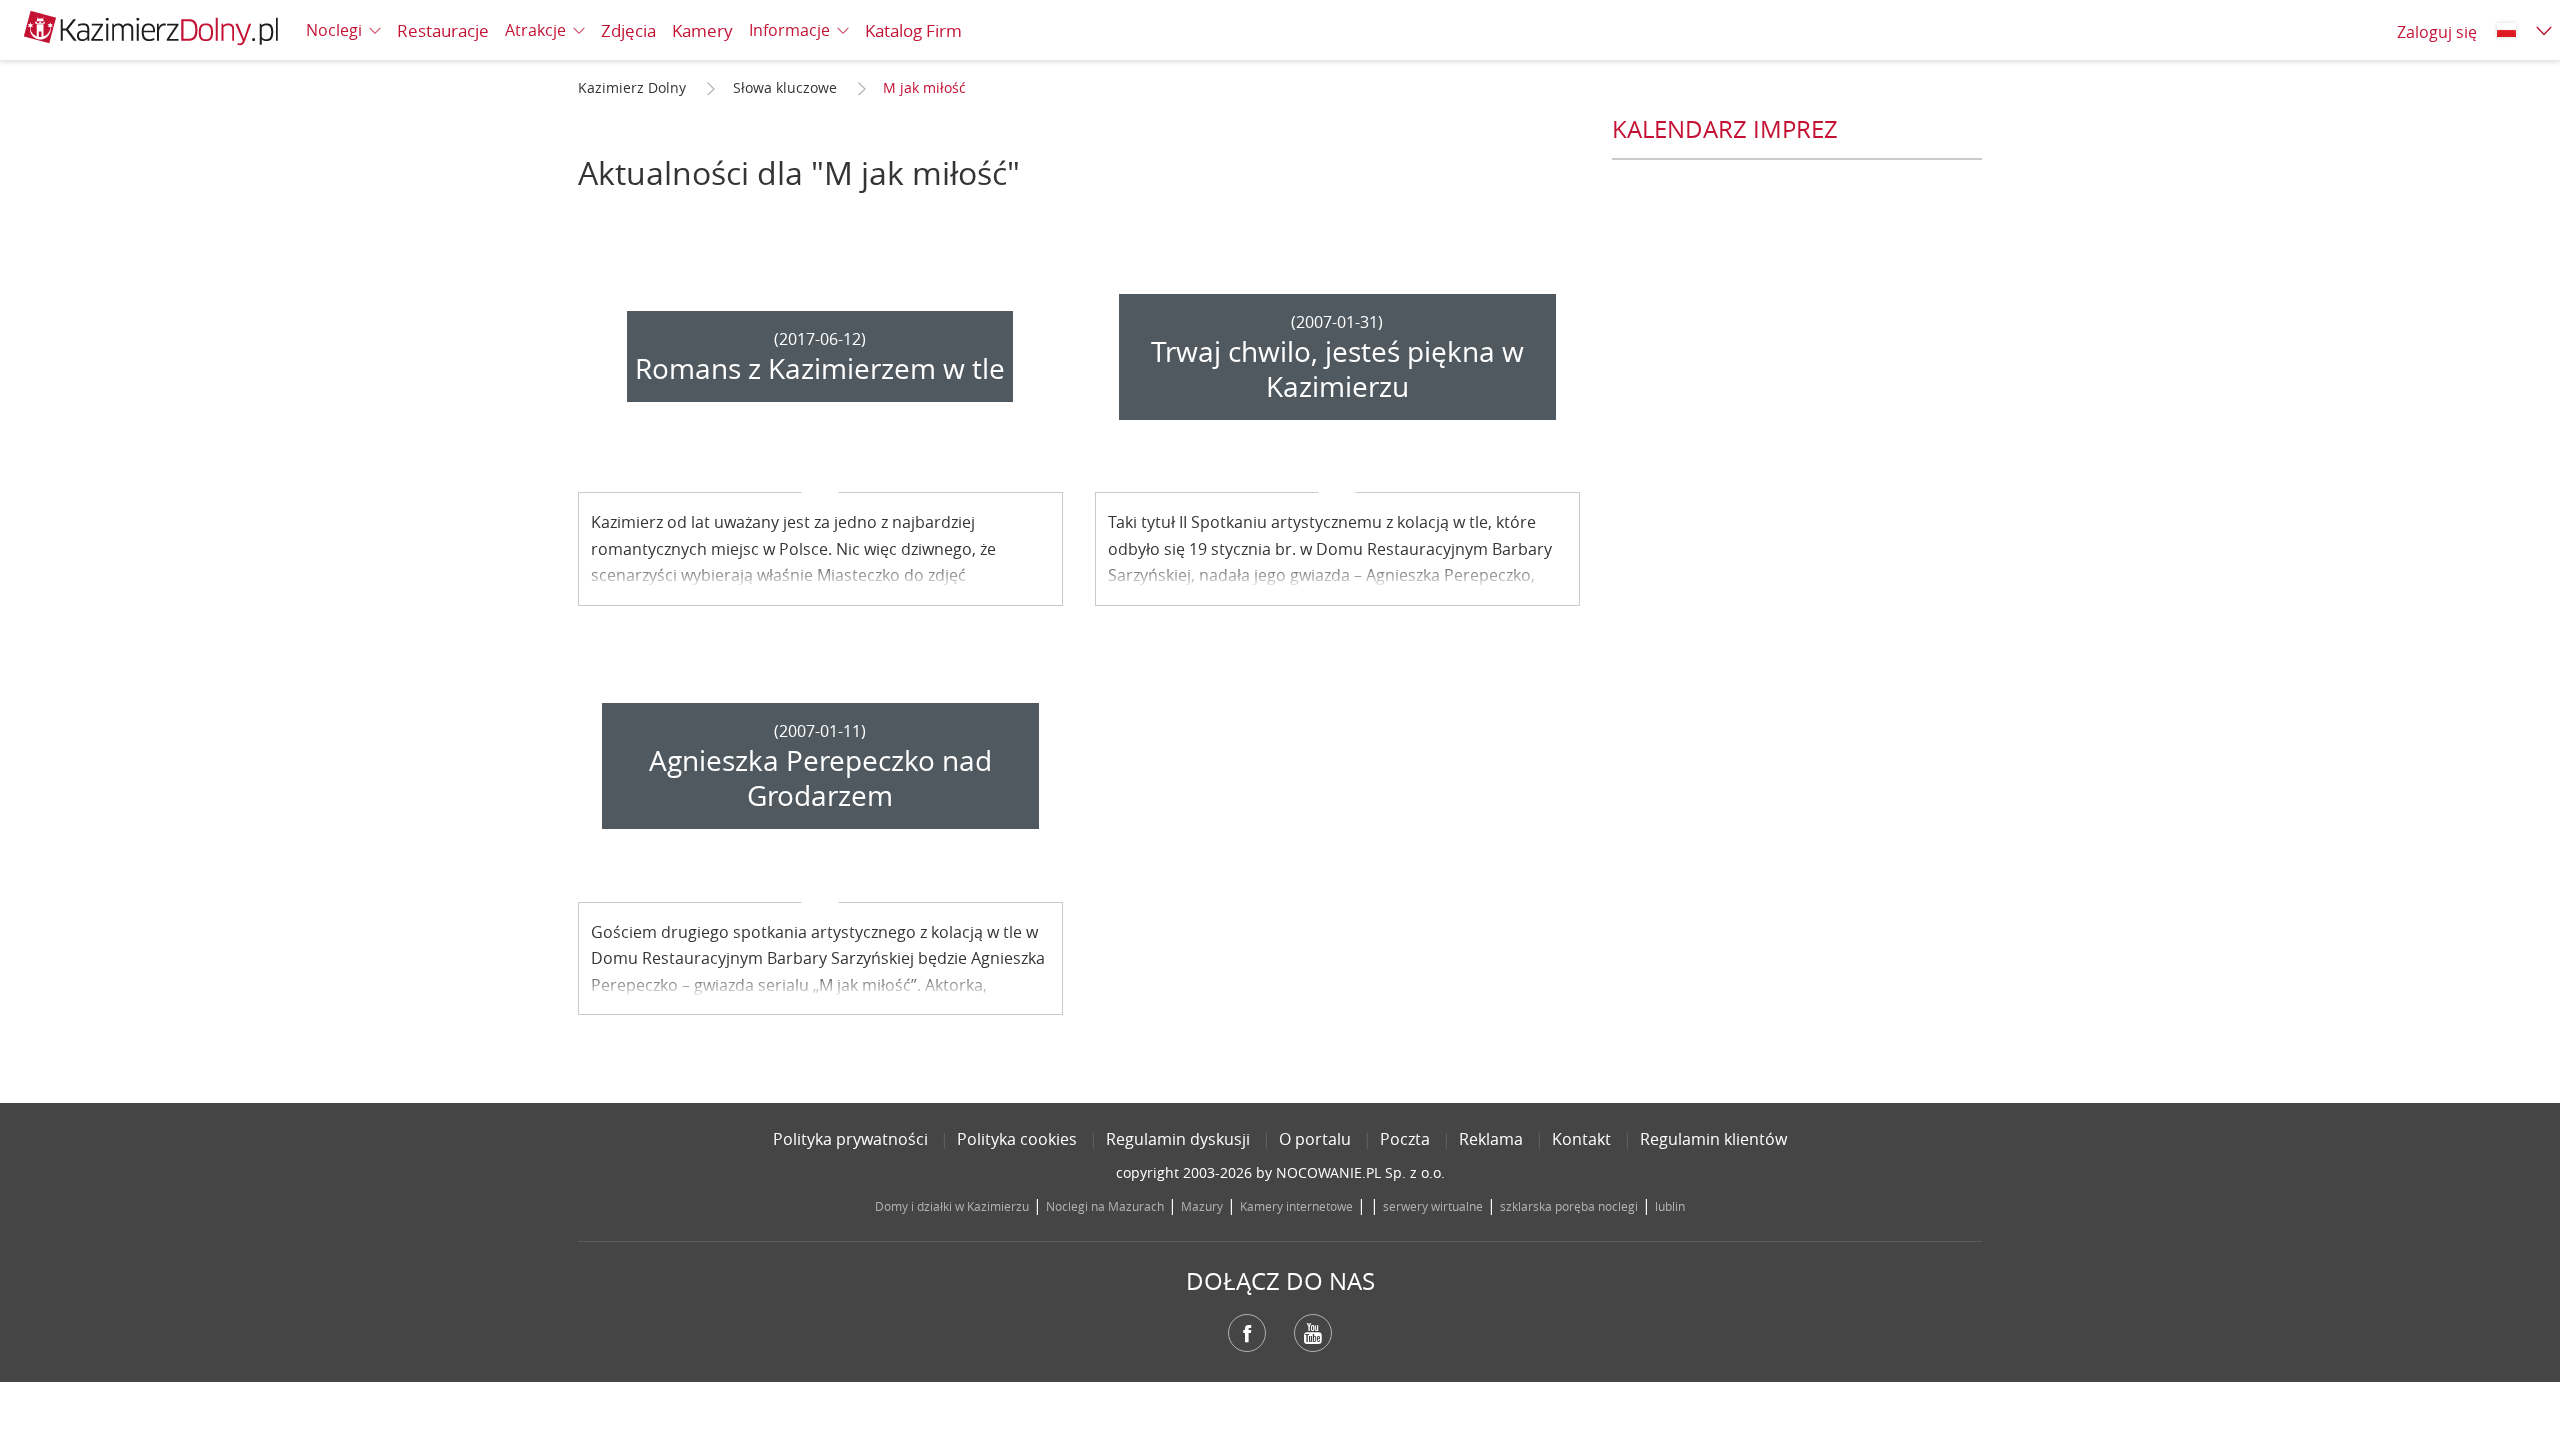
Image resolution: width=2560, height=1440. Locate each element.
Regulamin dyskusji (1178, 1139)
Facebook (1247, 1333)
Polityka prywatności (850, 1139)
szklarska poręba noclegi (1569, 1206)
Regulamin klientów (1713, 1139)
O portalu (1315, 1139)
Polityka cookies (1017, 1139)
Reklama (1491, 1139)
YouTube (1313, 1333)
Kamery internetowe (1296, 1206)
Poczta (1405, 1139)
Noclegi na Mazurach (1105, 1206)
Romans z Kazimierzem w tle (820, 368)
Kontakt (1581, 1139)
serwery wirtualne (1433, 1206)
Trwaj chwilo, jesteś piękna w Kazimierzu (1337, 369)
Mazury (1202, 1206)
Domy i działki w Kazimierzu (952, 1206)
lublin (1670, 1206)
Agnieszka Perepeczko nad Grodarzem (820, 778)
